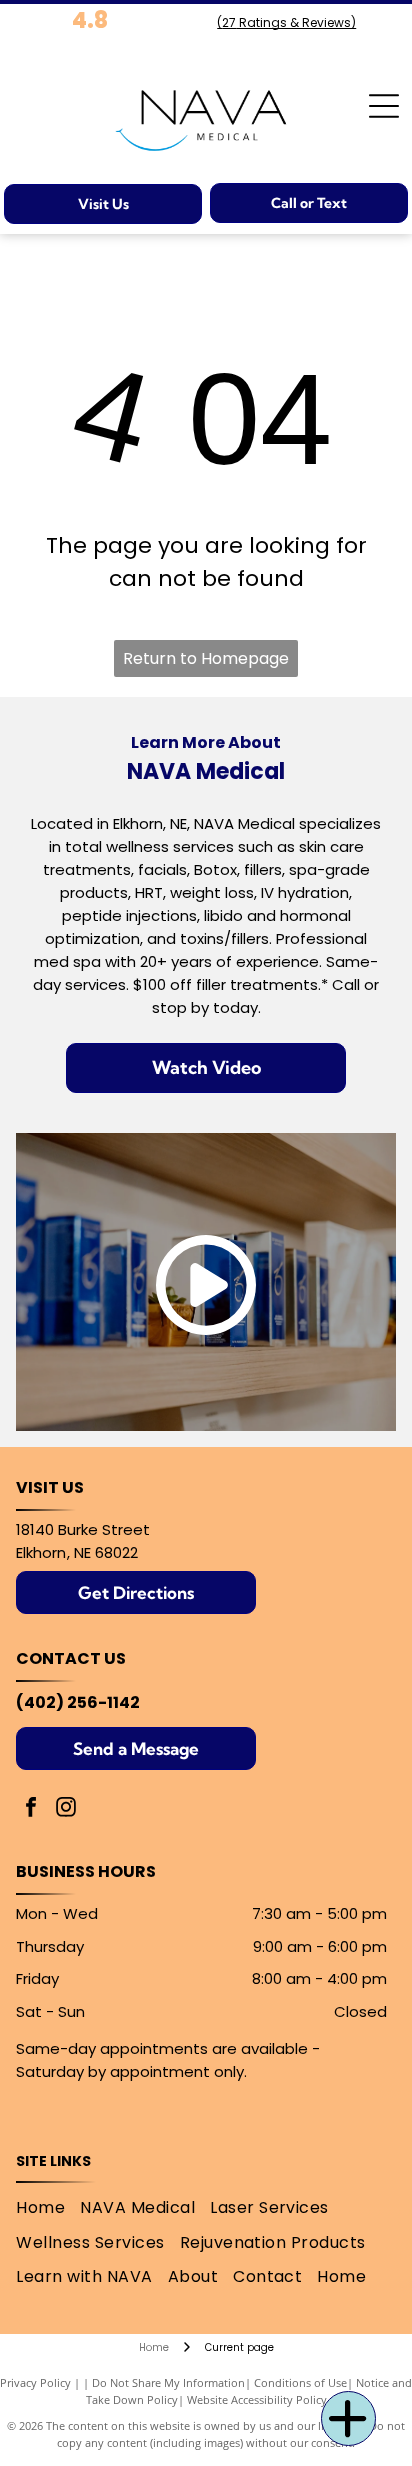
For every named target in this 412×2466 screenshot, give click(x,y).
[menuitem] (48, 2208)
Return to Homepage (206, 658)
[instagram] (66, 1809)
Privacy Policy (35, 2382)
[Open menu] (384, 106)
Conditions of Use (300, 2382)
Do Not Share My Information (168, 2382)
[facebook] (31, 1809)
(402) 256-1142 (78, 1702)
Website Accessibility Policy (257, 2399)
